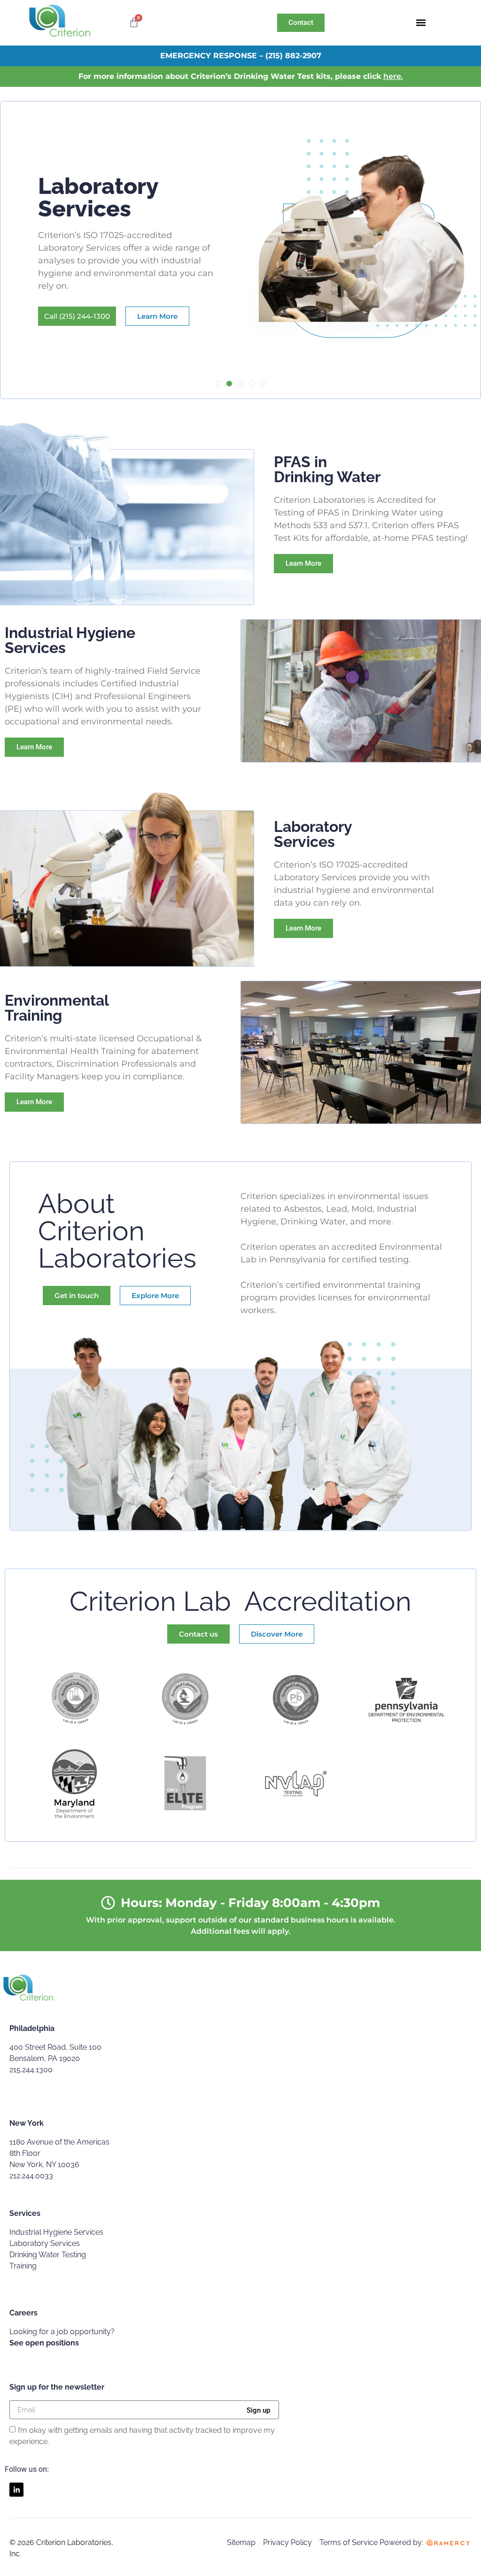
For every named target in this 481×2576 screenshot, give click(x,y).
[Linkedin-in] (16, 2490)
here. (393, 76)
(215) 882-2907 (293, 56)
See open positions (44, 2343)
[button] (421, 23)
